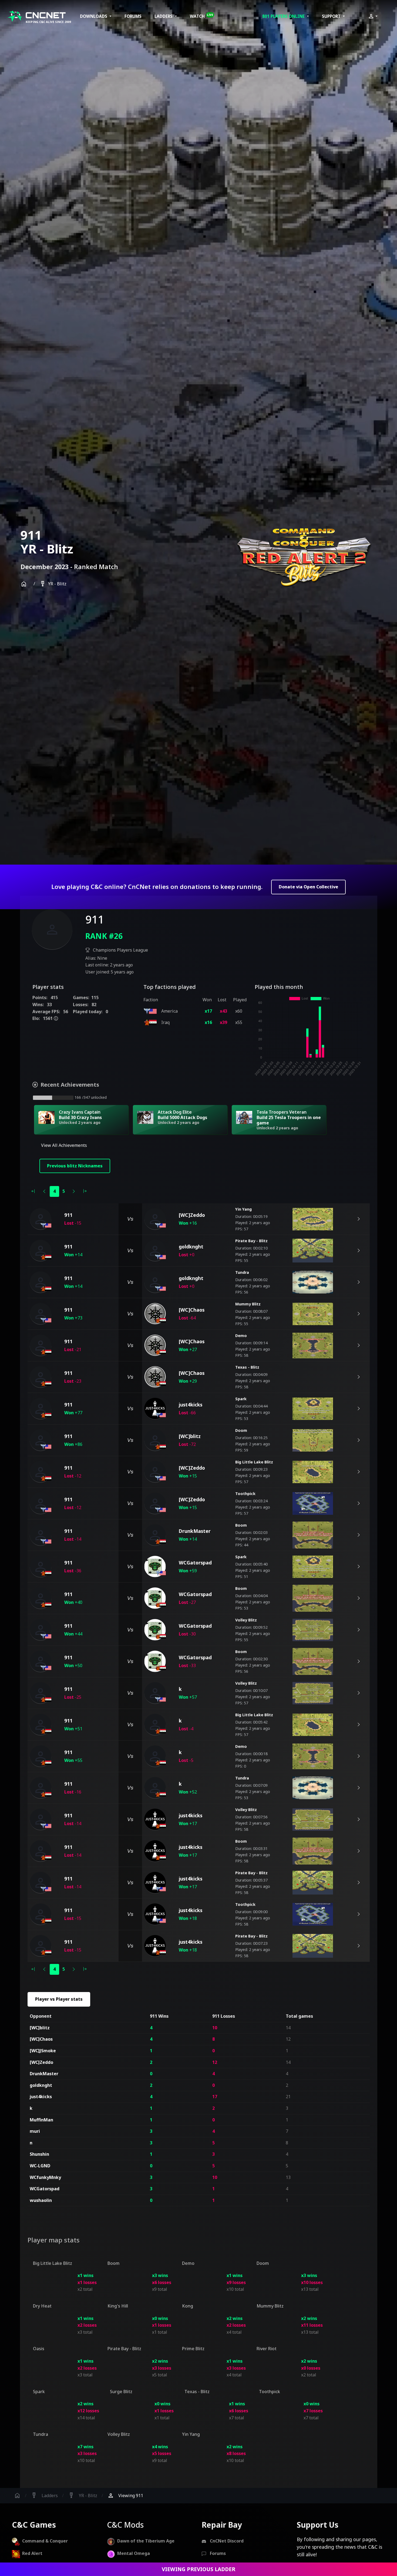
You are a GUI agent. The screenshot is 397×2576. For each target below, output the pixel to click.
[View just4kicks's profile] (155, 1409)
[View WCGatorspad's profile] (155, 1567)
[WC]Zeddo (41, 2062)
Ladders (44, 2496)
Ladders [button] (164, 16)
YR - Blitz (53, 584)
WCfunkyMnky (45, 2177)
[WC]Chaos (41, 2039)
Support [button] (332, 16)
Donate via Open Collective (308, 887)
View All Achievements (64, 1145)
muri (35, 2131)
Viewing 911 (125, 2496)
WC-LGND (40, 2166)
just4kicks (41, 2097)
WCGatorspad (45, 2189)
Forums (133, 16)
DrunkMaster (44, 2074)
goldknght (41, 2085)
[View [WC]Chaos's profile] (155, 1314)
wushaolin (41, 2200)
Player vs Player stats (59, 1999)
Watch (202, 16)
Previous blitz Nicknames (75, 1166)
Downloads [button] (94, 16)
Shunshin (39, 2154)
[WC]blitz (40, 2028)
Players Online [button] (284, 16)
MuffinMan (41, 2120)
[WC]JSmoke (43, 2051)
